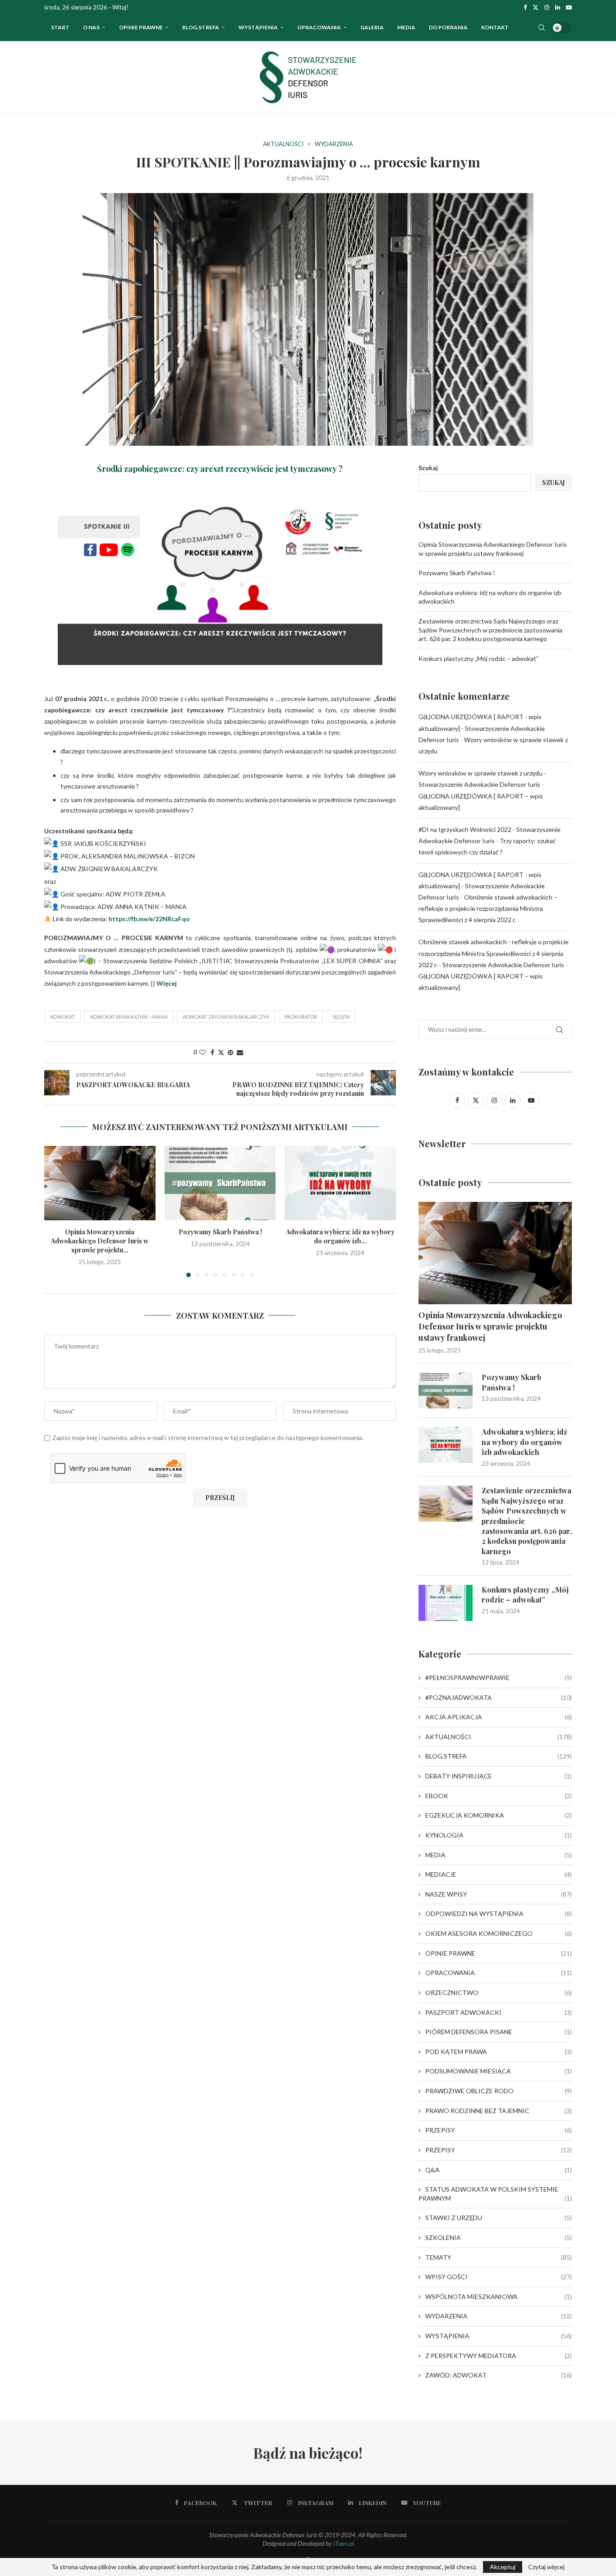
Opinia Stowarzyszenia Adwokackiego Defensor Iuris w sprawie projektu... (100, 1241)
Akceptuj (503, 2567)
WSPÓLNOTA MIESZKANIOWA (499, 2297)
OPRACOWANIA (319, 27)
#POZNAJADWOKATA (499, 1697)
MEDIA (499, 1855)
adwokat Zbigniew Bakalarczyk (226, 1017)
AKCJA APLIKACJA (499, 1717)
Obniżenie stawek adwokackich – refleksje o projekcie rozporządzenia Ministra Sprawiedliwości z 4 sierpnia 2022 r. (488, 908)
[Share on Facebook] (212, 1052)
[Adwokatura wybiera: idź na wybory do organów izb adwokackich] (340, 1183)
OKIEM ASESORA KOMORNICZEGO (499, 1933)
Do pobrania (448, 27)
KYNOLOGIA (499, 1835)
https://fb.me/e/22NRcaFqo (149, 919)
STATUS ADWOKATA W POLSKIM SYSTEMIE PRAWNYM (495, 2194)
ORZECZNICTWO (499, 1992)
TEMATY (499, 2257)
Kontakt (495, 27)
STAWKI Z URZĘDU (499, 2218)
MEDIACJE (499, 1874)
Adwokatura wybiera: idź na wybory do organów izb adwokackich (524, 1442)
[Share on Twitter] (221, 1052)
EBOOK (499, 1796)
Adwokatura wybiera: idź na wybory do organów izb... (340, 1236)
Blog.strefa (201, 27)
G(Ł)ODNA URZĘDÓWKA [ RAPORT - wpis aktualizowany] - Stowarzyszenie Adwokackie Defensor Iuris (482, 728)
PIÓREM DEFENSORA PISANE (499, 2032)
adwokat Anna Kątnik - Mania (129, 1017)
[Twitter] (536, 7)
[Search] (542, 28)
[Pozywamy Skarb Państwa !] (220, 1183)
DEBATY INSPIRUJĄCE (499, 1776)
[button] (56, 1211)
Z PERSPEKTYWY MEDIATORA (499, 2356)
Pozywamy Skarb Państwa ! (220, 1232)
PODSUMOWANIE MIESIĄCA (499, 2071)
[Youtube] (569, 7)
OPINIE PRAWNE (141, 27)
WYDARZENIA (499, 2316)
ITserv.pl (344, 2543)
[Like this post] (202, 1052)
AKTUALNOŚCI (499, 1737)
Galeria (372, 27)
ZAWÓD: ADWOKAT (499, 2375)
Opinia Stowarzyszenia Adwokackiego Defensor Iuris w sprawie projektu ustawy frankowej (490, 1326)
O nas (91, 27)
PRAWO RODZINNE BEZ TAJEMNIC (499, 2111)
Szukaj (428, 468)
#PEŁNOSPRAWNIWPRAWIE (499, 1678)
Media (406, 27)
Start (60, 27)
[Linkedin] (558, 7)
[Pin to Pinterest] (230, 1052)
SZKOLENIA (499, 2237)
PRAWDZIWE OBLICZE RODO (499, 2091)
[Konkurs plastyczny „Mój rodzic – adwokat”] (446, 1603)
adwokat (62, 1017)
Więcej (167, 983)
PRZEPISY (499, 2130)
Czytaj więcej (546, 2567)
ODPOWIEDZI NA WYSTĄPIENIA (499, 1914)
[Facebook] (525, 7)
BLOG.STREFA (499, 1756)
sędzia (341, 1017)
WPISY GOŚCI (499, 2277)
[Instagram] (547, 7)
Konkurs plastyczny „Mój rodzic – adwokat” (478, 658)
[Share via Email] (240, 1052)
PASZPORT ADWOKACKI (499, 2012)
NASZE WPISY (499, 1894)
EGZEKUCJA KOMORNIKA (499, 1815)
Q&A (499, 2170)
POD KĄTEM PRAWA (499, 2052)
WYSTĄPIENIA (258, 27)
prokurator (301, 1017)
